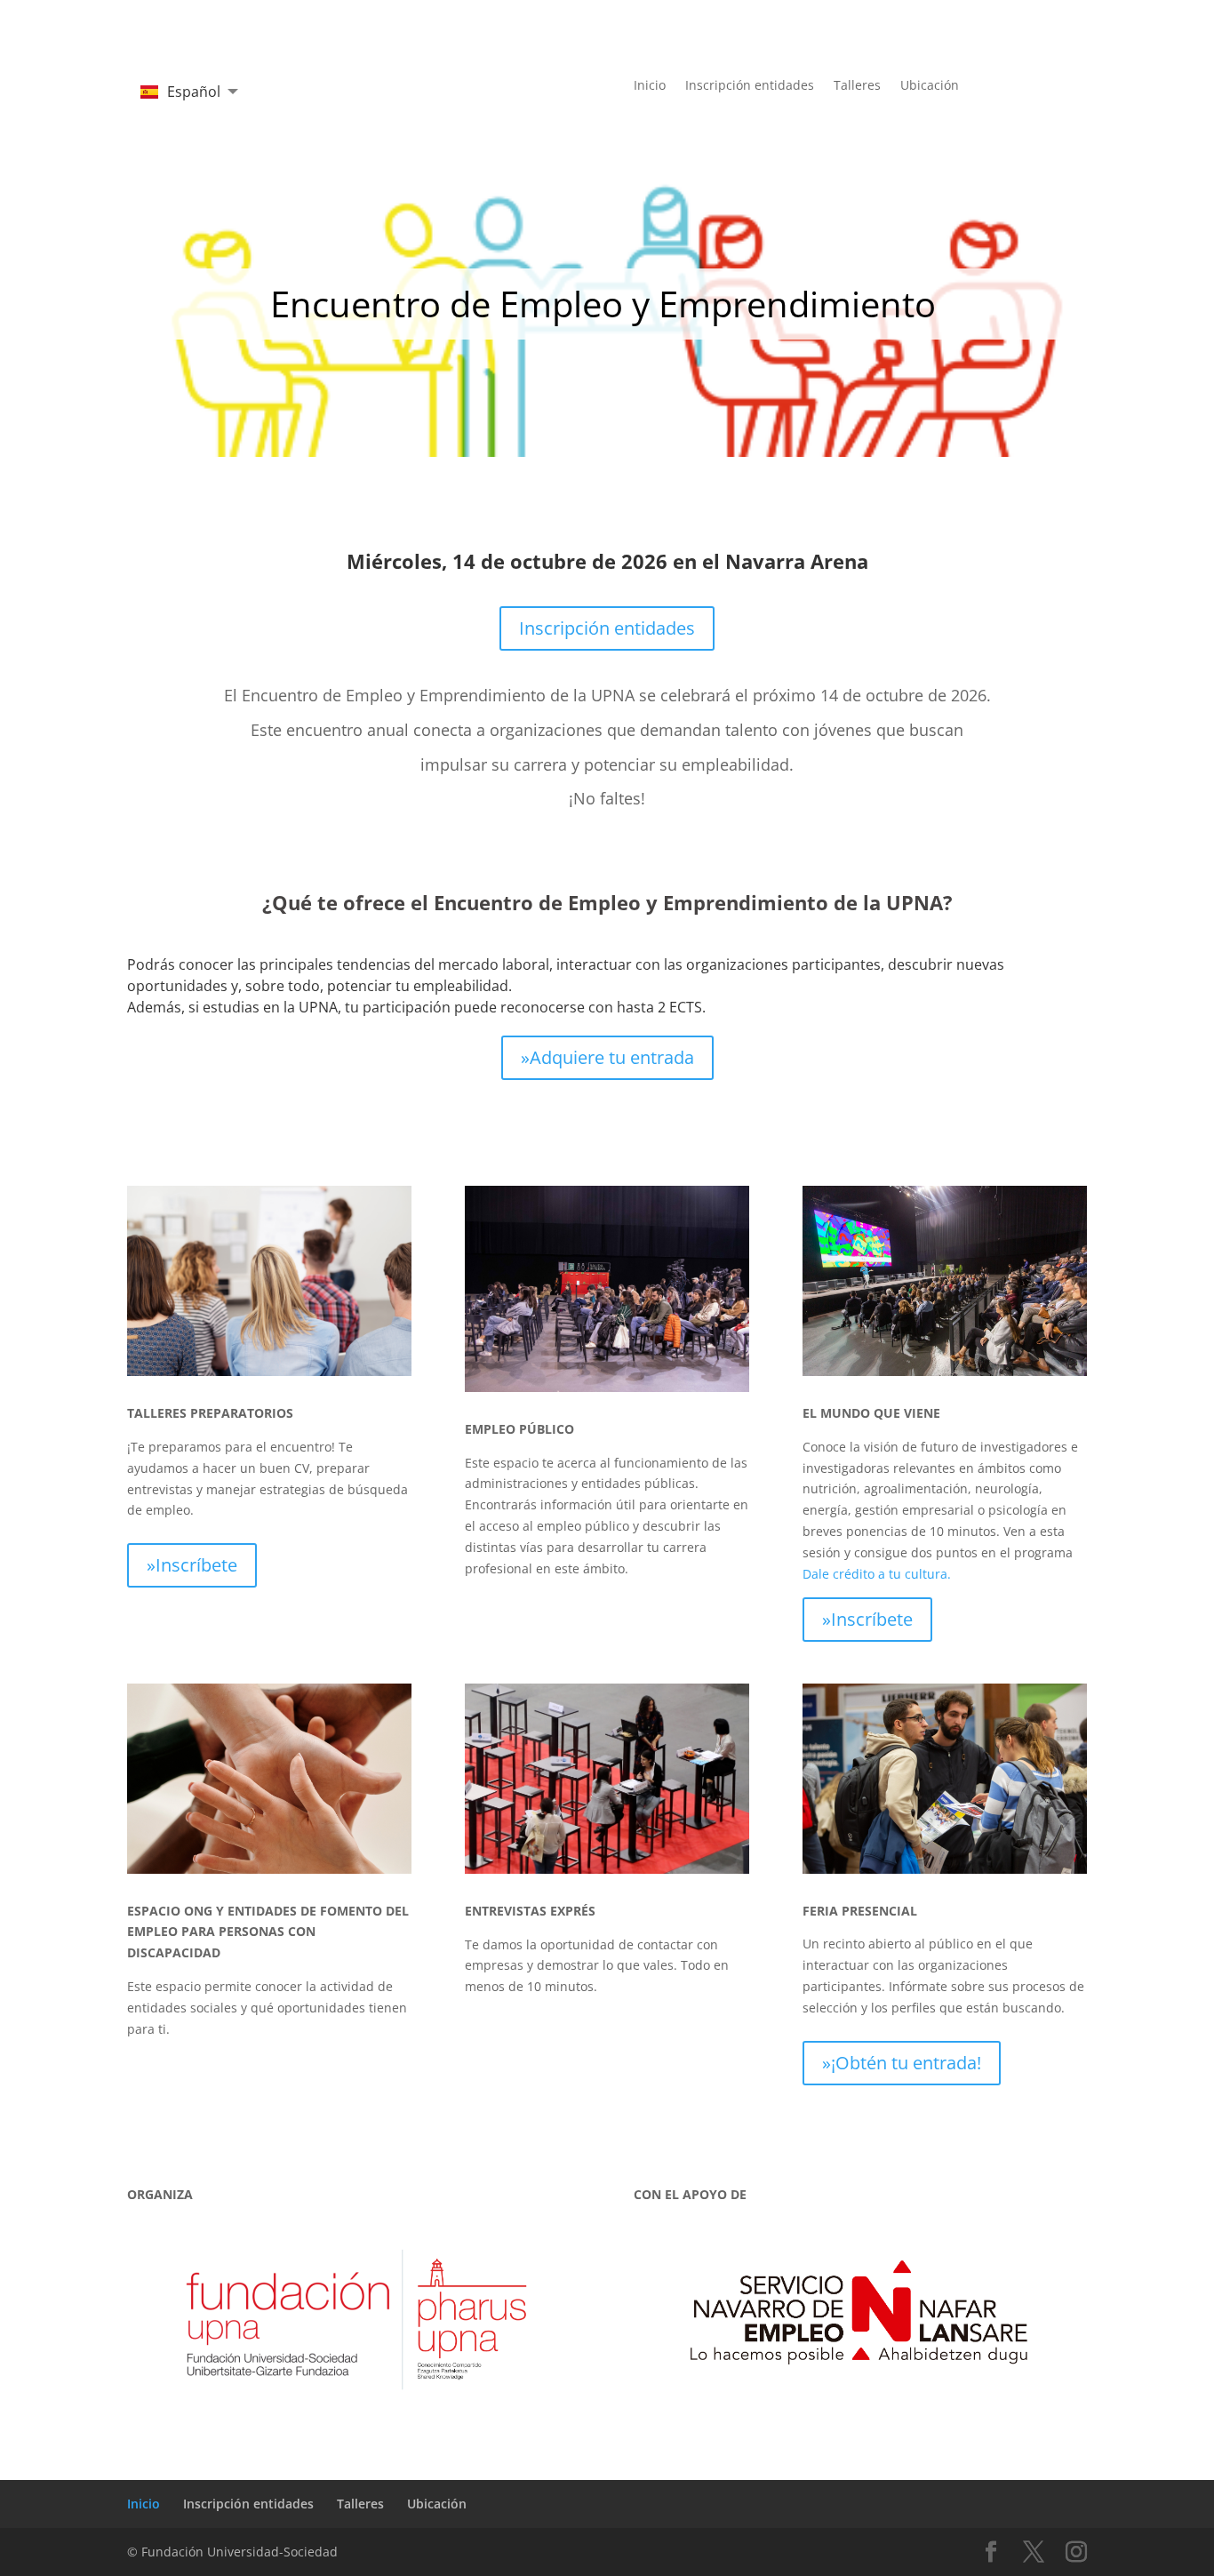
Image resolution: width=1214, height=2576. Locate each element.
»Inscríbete (192, 1565)
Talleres (857, 86)
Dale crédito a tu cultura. (877, 1574)
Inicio (650, 86)
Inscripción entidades (750, 86)
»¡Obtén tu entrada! (902, 2063)
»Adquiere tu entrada (607, 1057)
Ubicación (930, 86)
